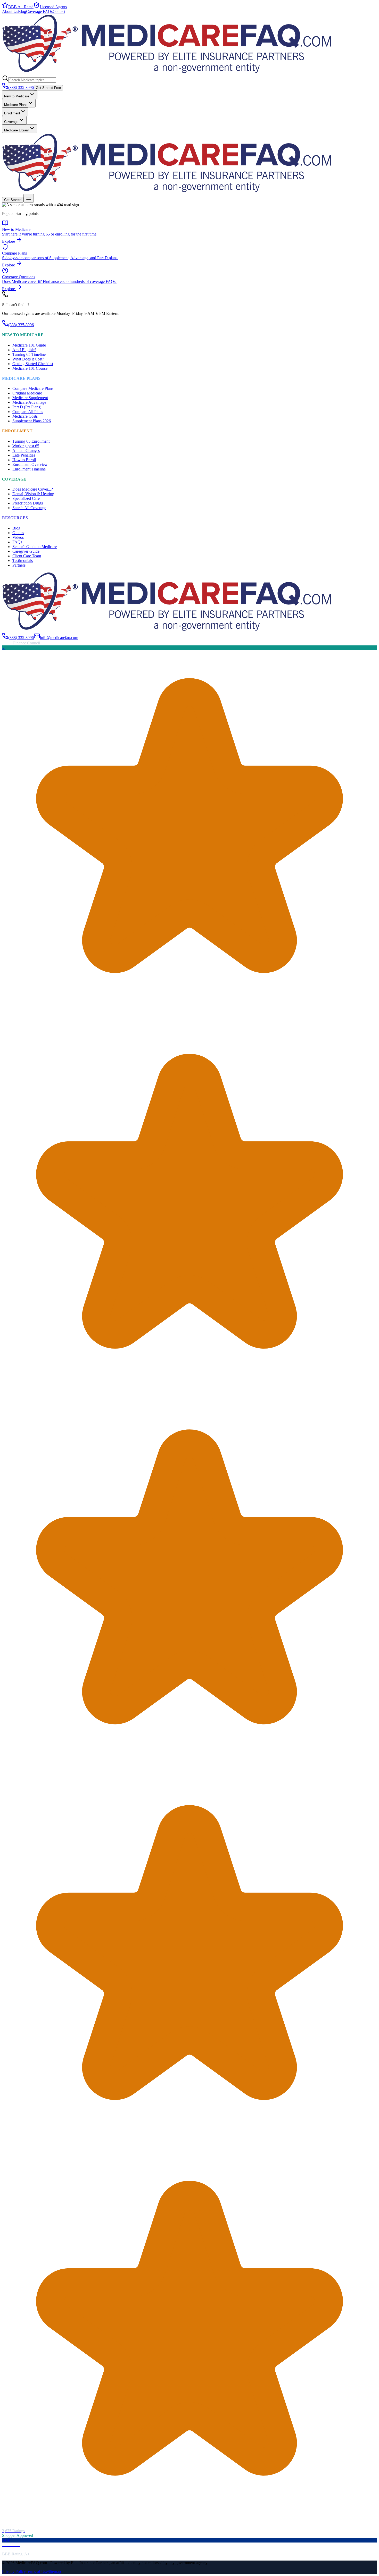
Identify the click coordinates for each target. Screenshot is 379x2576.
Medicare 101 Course (30, 368)
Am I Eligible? (24, 350)
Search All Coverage (29, 508)
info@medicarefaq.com (59, 638)
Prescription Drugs (28, 503)
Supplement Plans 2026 (32, 421)
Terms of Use (37, 2571)
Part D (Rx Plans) (27, 407)
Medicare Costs (25, 416)
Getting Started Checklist (33, 364)
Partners (19, 565)
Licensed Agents (53, 7)
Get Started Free (48, 88)
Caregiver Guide (26, 551)
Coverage (11, 122)
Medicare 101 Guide (29, 345)
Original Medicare (27, 393)
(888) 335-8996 (21, 87)
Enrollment (12, 113)
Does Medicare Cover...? (33, 489)
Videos (18, 537)
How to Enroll (24, 460)
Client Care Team (27, 556)
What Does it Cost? (28, 359)
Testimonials (23, 561)
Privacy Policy (14, 2571)
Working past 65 (26, 446)
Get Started (13, 200)
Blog (22, 11)
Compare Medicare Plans (33, 388)
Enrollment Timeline (29, 469)
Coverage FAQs (39, 11)
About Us (10, 11)
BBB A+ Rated (21, 7)
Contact (59, 11)
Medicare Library (17, 130)
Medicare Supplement (30, 398)
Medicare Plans (16, 105)
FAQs (17, 542)
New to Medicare (17, 96)
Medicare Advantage (29, 402)
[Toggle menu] (29, 198)
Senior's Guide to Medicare (35, 547)
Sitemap (54, 2571)
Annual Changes (26, 451)
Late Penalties (24, 455)
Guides (18, 533)
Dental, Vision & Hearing (33, 494)
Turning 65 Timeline (29, 354)
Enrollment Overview (30, 464)
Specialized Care (26, 498)
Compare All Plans (28, 412)
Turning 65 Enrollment (31, 441)
